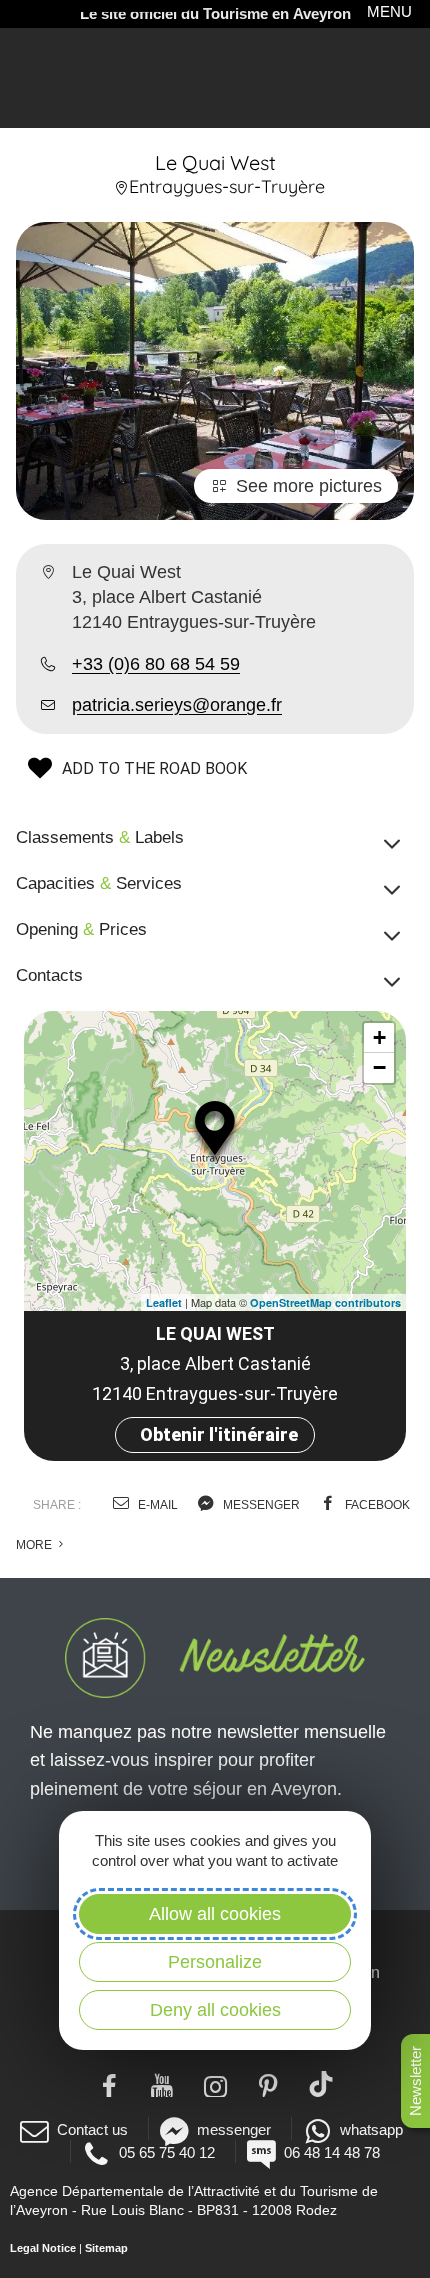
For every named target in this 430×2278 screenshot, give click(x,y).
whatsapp (371, 2129)
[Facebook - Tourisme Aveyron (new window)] (109, 2084)
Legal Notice (43, 2248)
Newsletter (415, 2081)
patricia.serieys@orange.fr (177, 705)
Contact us (92, 2129)
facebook (376, 1505)
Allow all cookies (215, 1914)
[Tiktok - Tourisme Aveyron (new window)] (321, 2084)
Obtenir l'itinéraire (219, 1434)
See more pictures (309, 486)
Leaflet (164, 1302)
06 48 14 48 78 (332, 2152)
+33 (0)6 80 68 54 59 (156, 664)
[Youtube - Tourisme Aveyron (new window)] (162, 2084)
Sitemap (106, 2248)
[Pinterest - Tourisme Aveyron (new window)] (268, 2084)
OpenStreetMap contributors (325, 1302)
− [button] (379, 1067)
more (35, 1545)
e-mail (156, 1505)
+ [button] (379, 1037)
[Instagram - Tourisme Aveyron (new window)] (215, 2084)
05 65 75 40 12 (167, 2152)
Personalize (215, 1962)
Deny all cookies (215, 2010)
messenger (260, 1505)
